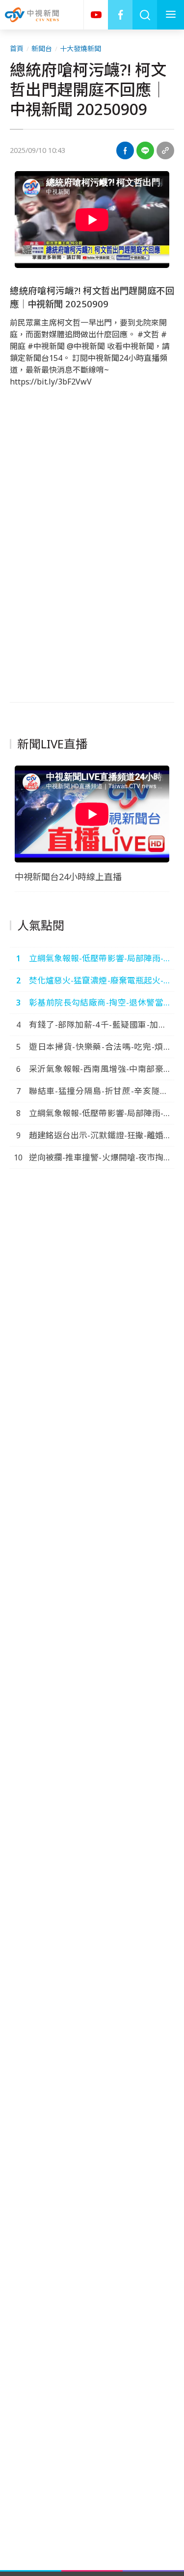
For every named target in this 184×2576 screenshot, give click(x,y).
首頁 (17, 48)
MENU (171, 15)
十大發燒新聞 (80, 48)
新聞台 (42, 48)
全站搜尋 (145, 15)
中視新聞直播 (96, 15)
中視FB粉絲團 (120, 15)
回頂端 (162, 2306)
